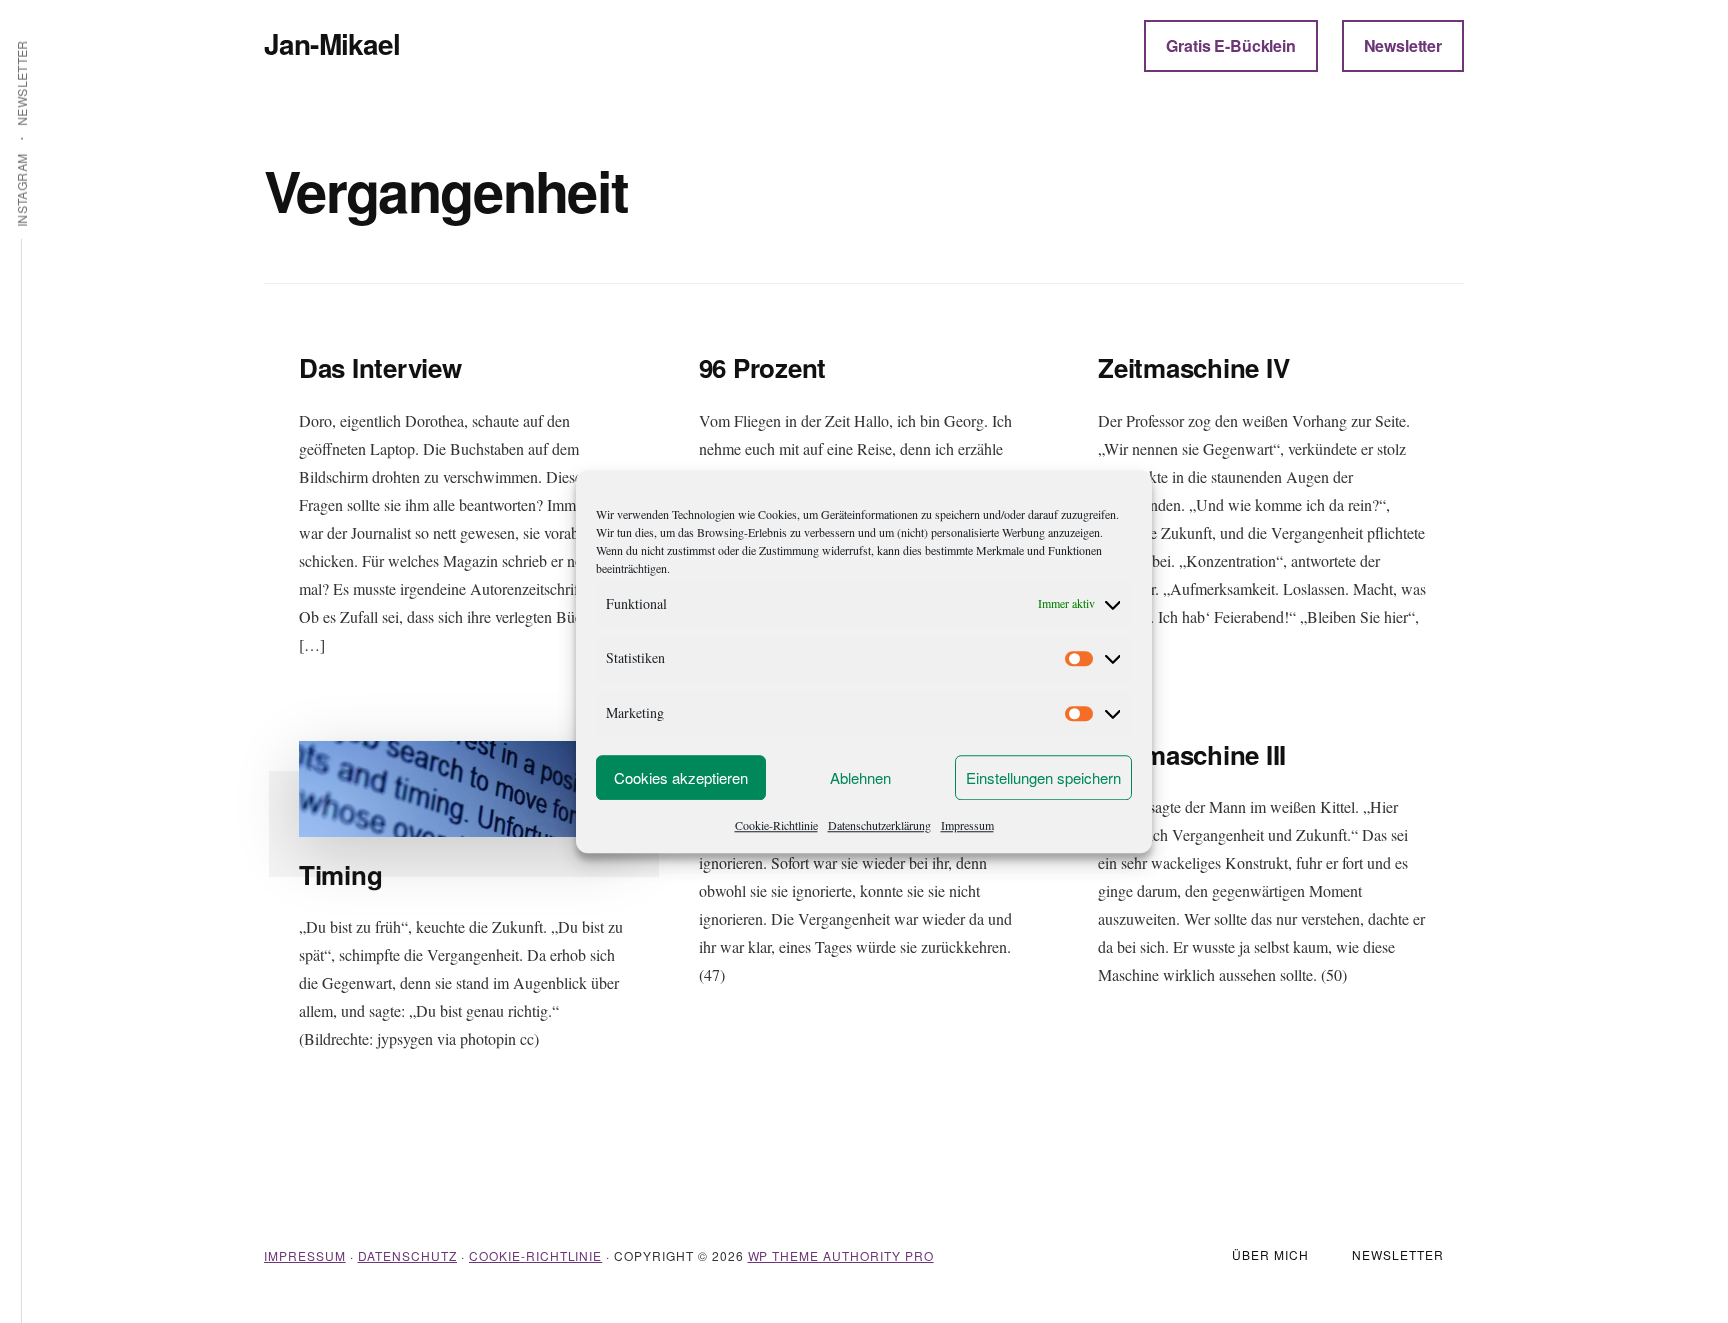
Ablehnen (860, 777)
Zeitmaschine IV (1193, 367)
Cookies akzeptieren (681, 777)
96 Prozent (762, 367)
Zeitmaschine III (1192, 754)
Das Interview (380, 367)
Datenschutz (408, 1255)
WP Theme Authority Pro (841, 1255)
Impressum (967, 825)
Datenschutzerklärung (879, 825)
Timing (340, 874)
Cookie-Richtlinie (776, 825)
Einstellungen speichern (1043, 777)
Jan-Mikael (332, 43)
